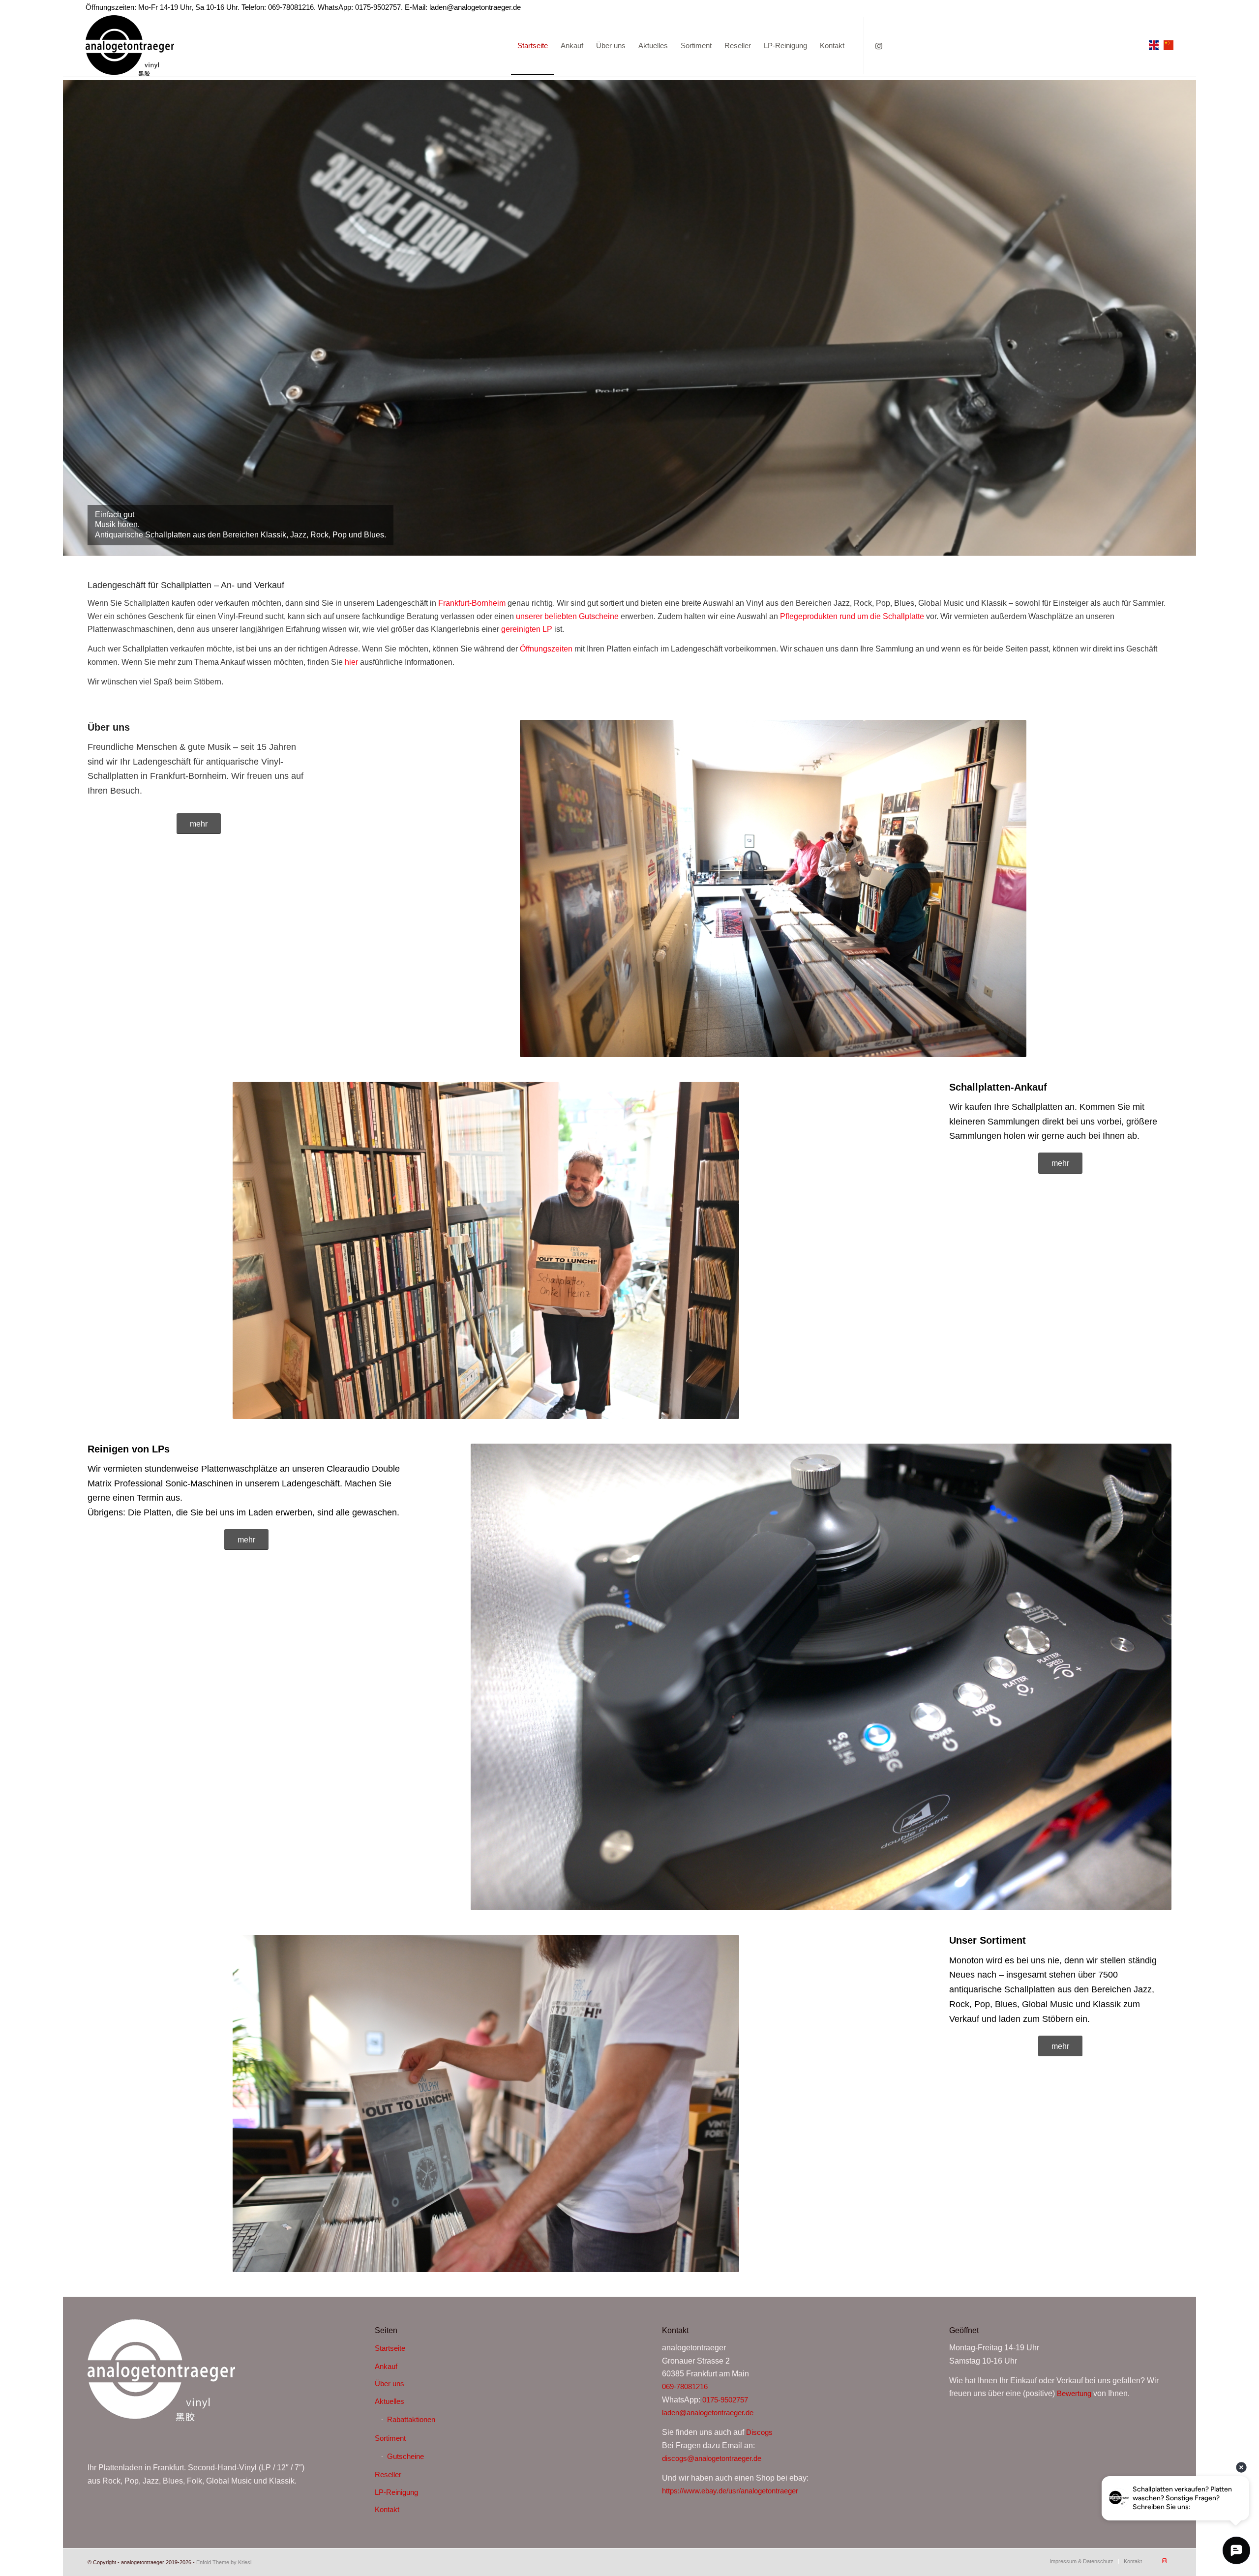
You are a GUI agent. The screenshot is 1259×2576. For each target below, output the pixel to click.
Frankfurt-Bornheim (472, 603)
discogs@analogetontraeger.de (712, 2458)
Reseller (388, 2474)
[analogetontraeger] (130, 46)
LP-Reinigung (396, 2492)
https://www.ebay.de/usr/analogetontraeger (730, 2491)
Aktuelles (390, 2401)
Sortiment (390, 2438)
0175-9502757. (379, 7)
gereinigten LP (527, 629)
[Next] (1187, 318)
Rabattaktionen (411, 2419)
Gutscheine (405, 2456)
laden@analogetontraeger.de (475, 7)
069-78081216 (685, 2386)
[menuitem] (533, 46)
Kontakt (387, 2509)
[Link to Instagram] (879, 46)
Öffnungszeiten (546, 649)
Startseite (390, 2348)
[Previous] (72, 318)
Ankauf (386, 2366)
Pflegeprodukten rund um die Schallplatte (852, 616)
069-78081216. (292, 7)
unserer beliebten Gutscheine (567, 616)
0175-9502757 (725, 2400)
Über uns (390, 2384)
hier (351, 662)
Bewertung (1074, 2393)
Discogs (759, 2432)
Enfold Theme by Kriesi (224, 2562)
